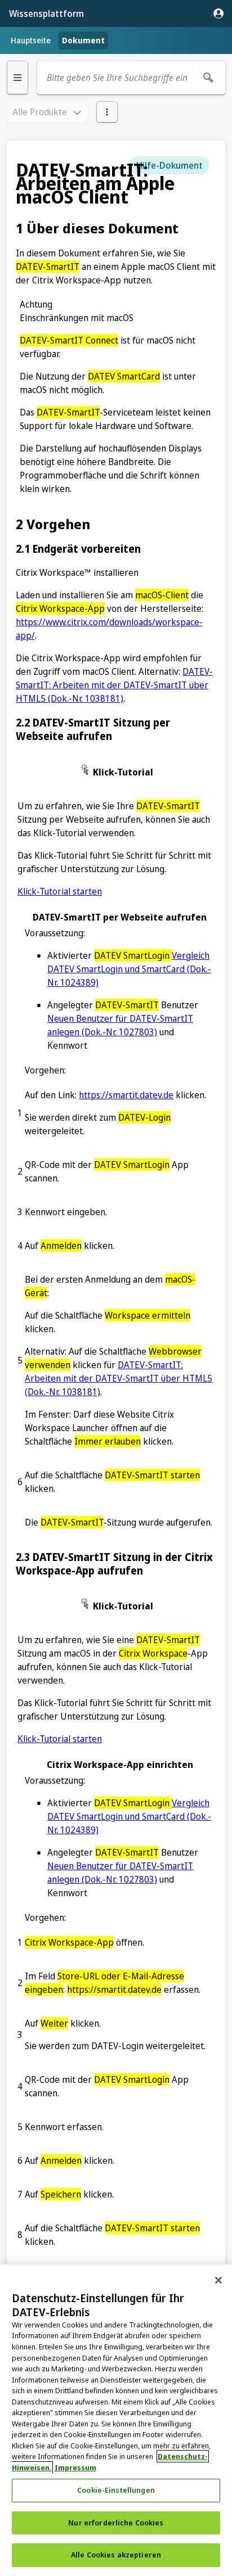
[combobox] (119, 78)
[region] (116, 2420)
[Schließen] (218, 2280)
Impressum (75, 2467)
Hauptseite (31, 40)
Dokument (83, 40)
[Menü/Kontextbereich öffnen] (107, 112)
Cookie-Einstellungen (116, 2490)
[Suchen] (208, 78)
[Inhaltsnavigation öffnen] (17, 78)
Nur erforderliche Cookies (116, 2523)
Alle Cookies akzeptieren (116, 2555)
